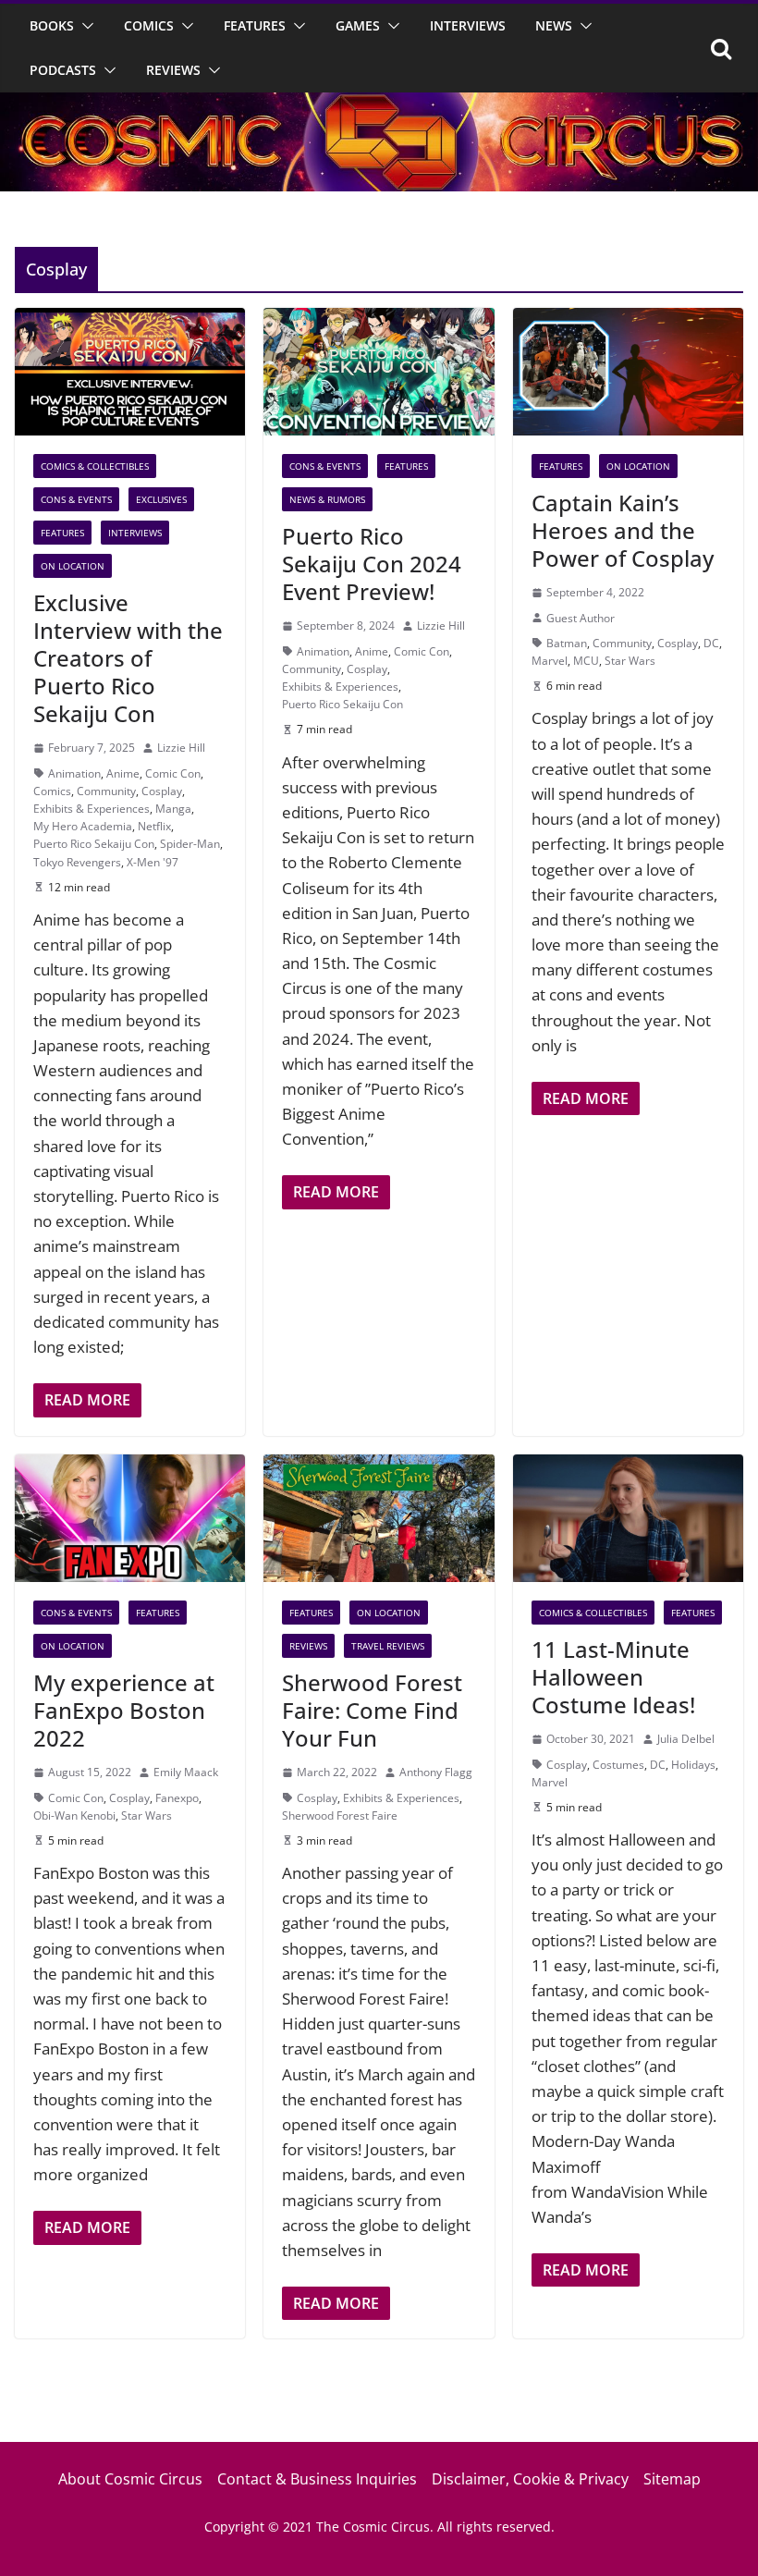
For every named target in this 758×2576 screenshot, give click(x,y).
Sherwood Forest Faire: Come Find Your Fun (372, 1710)
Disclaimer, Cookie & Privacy (530, 2479)
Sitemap (672, 2479)
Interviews (468, 25)
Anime (123, 773)
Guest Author (581, 618)
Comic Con (173, 773)
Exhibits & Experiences (92, 809)
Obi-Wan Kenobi (74, 1815)
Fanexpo (177, 1798)
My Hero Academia (83, 826)
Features (255, 25)
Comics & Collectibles (95, 466)
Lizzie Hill (181, 748)
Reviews (173, 70)
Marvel (550, 661)
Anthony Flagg (436, 1772)
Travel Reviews (388, 1646)
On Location (73, 566)
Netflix (154, 826)
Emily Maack (186, 1772)
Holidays (693, 1765)
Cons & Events (76, 499)
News (554, 25)
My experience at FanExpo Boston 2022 (124, 1710)
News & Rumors (327, 499)
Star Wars (630, 661)
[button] (84, 26)
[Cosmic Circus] (379, 105)
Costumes (618, 1765)
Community (106, 791)
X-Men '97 (153, 862)
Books (52, 25)
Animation (74, 773)
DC (711, 643)
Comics (149, 25)
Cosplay (162, 791)
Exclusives (161, 499)
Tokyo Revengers (77, 862)
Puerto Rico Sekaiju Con (94, 844)
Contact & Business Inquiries (317, 2479)
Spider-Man (190, 844)
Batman (567, 643)
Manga (173, 809)
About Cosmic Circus (130, 2479)
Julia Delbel (686, 1739)
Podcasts (63, 70)
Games (358, 25)
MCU (586, 661)
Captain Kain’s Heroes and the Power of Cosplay (623, 530)
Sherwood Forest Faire (340, 1815)
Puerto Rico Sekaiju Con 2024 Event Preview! (372, 564)
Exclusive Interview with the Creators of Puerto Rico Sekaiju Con (128, 658)
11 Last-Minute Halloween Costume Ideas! (613, 1677)
